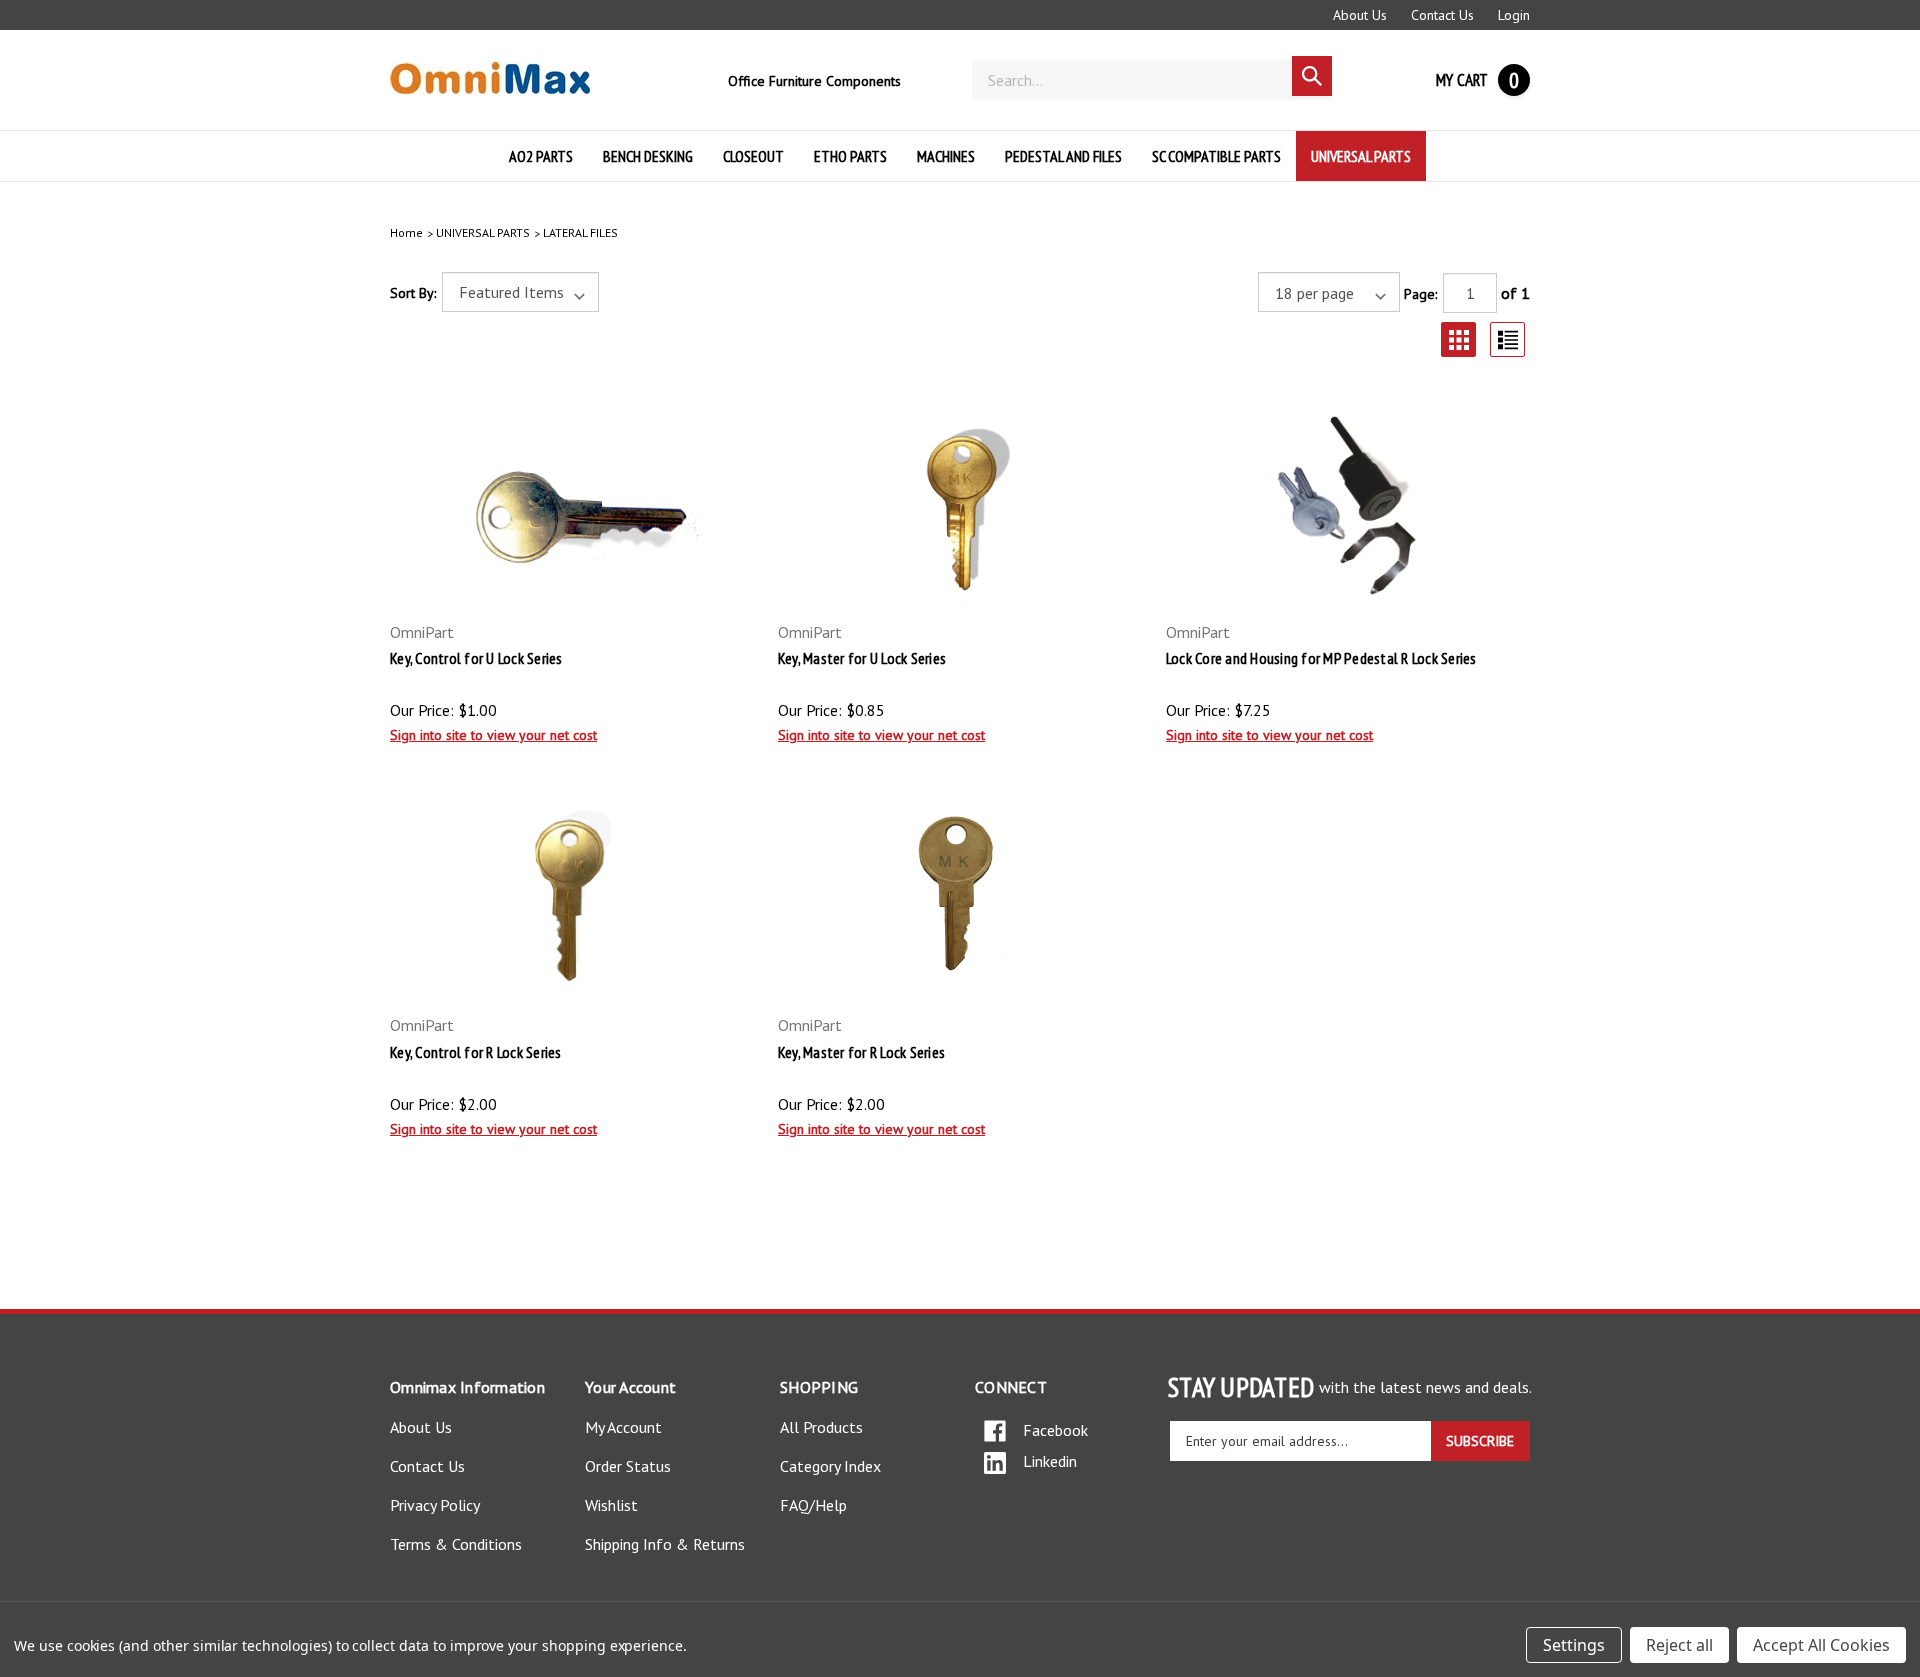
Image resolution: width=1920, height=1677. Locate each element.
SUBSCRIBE (1480, 1441)
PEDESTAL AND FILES (1063, 156)
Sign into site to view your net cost (493, 735)
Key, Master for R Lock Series (861, 1052)
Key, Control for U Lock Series (476, 658)
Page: (1420, 294)
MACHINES (946, 156)
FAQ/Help (813, 1505)
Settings (1574, 1645)
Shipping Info (628, 1544)
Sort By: (413, 293)
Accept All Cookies (1821, 1645)
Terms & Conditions (456, 1544)
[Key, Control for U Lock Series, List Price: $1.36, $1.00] (572, 504)
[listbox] (520, 292)
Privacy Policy (435, 1505)
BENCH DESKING (648, 156)
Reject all (1679, 1645)
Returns (719, 1544)
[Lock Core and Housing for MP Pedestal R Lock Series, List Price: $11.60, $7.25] (1348, 504)
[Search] (1312, 76)
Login (1514, 15)
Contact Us (1442, 15)
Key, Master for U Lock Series (862, 658)
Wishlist (611, 1505)
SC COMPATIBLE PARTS (1216, 156)
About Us (1360, 15)
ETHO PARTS (850, 156)
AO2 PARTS (541, 156)
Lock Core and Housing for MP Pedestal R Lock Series (1321, 658)
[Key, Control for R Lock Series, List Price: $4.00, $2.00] (572, 898)
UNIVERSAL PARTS (1361, 156)
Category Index (830, 1466)
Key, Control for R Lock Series (476, 1052)
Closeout (753, 156)
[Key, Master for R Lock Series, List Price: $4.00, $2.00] (960, 898)
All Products (821, 1427)
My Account (623, 1427)
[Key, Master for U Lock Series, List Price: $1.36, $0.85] (960, 504)
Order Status (628, 1466)
